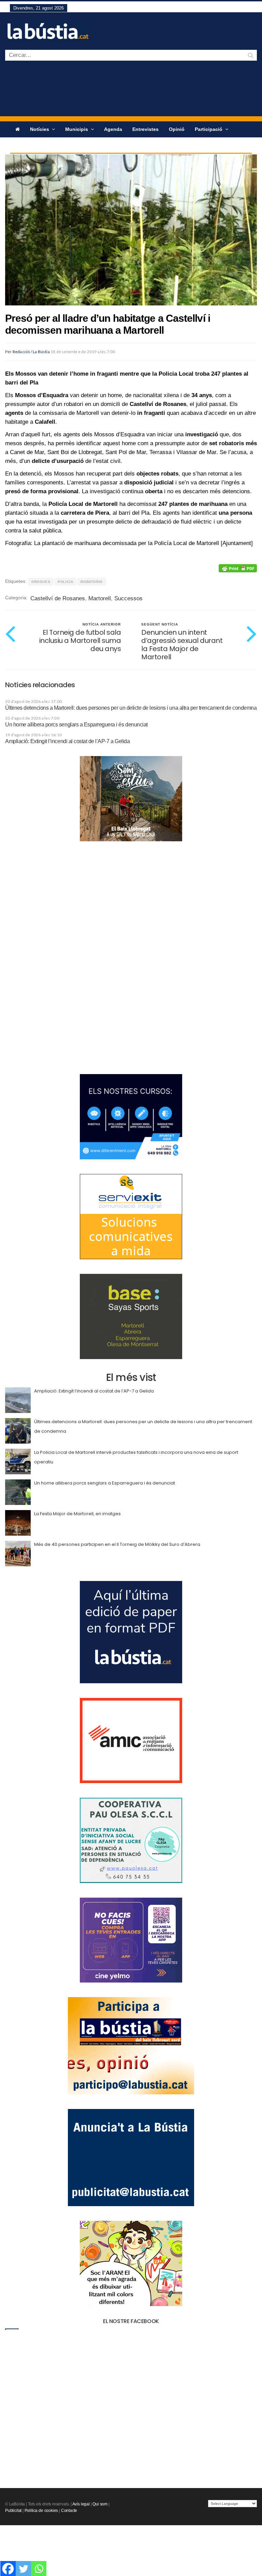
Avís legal (81, 2504)
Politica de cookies (41, 2511)
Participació (209, 129)
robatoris (91, 582)
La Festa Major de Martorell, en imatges (77, 1514)
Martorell (100, 598)
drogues (41, 582)
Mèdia (22, 145)
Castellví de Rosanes (58, 598)
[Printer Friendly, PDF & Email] (238, 568)
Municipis (77, 129)
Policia (65, 582)
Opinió (177, 129)
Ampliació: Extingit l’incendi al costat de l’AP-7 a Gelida (67, 741)
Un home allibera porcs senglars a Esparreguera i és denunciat (76, 725)
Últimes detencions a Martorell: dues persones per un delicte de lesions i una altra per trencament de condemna (131, 708)
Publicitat (13, 2511)
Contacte (69, 2511)
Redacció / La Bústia (31, 352)
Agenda (113, 129)
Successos (128, 598)
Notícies (40, 129)
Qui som (100, 2504)
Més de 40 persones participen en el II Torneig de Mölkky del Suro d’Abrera (117, 1544)
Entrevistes (145, 129)
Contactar (51, 145)
